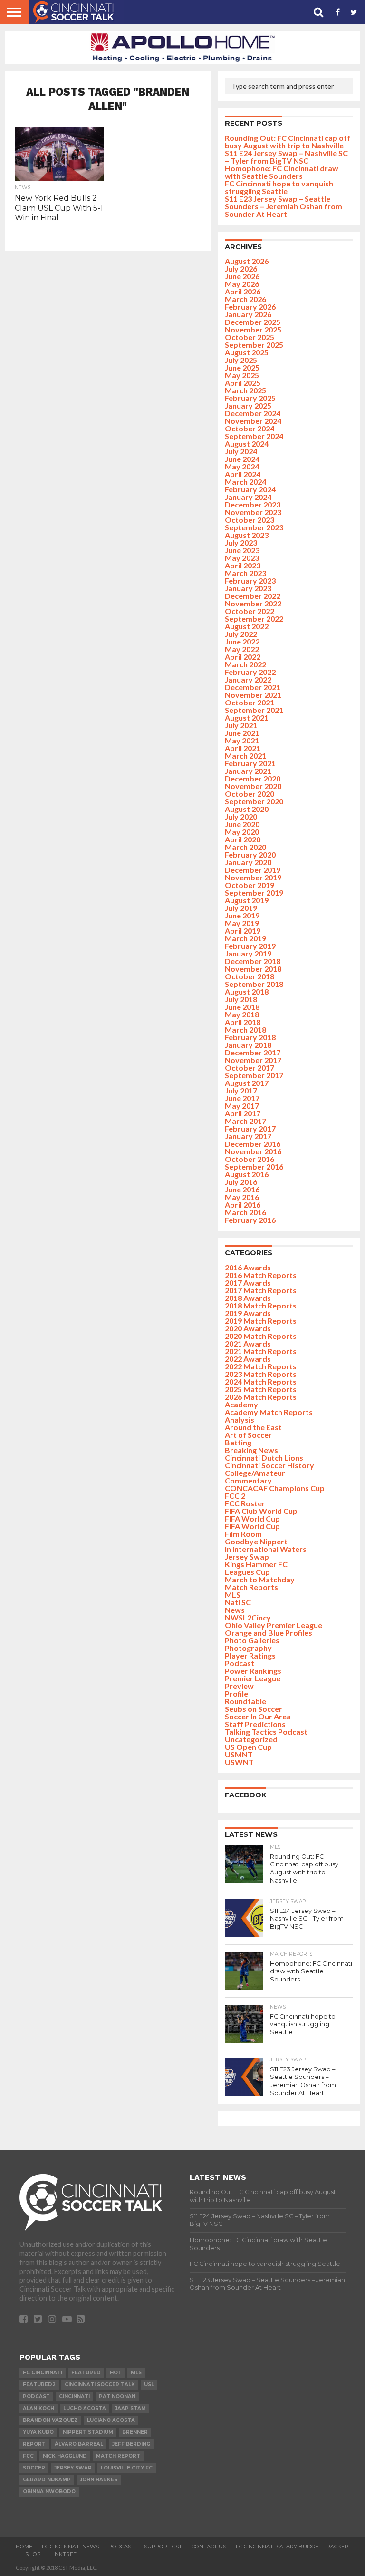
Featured (86, 2373)
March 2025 (245, 390)
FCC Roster (245, 1503)
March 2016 (245, 1212)
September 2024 (254, 436)
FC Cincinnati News (70, 2547)
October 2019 (250, 885)
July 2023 (241, 542)
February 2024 (250, 489)
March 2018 (245, 1029)
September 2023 (254, 527)
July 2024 (241, 451)
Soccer (34, 2468)
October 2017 (250, 1068)
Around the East (253, 1427)
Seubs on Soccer (254, 1709)
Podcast (240, 1663)
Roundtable (245, 1701)
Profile (236, 1693)
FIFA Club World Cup (261, 1511)
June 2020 (242, 824)
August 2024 (247, 444)
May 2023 (242, 558)
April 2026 (243, 291)
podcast (36, 2396)
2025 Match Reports (261, 1389)
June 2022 (242, 641)
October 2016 (250, 1159)
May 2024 (242, 466)
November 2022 (253, 603)
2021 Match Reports (261, 1351)
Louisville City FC (127, 2468)
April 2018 (243, 1022)
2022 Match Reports (261, 1366)
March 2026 (245, 299)
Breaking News (251, 1450)
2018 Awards (248, 1298)
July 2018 (241, 999)
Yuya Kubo (38, 2432)
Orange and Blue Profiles (269, 1633)
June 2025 (242, 367)
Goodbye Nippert (256, 1541)
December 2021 (253, 687)
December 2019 (253, 870)
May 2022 (242, 649)
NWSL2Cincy (248, 1617)
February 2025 (250, 398)
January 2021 (248, 771)
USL (149, 2385)
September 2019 (254, 893)
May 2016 (242, 1197)
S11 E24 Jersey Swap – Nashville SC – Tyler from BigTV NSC (286, 157)
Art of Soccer (248, 1435)
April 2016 (243, 1205)
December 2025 (253, 322)
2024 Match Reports (261, 1381)
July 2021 (241, 725)
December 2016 (253, 1144)
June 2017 (242, 1098)
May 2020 (242, 832)
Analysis (240, 1420)
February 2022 (250, 672)
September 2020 (254, 801)
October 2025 (250, 337)
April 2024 (243, 474)
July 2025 (241, 360)
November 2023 (253, 512)
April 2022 (243, 657)
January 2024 (248, 497)
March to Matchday (260, 1579)
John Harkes (99, 2480)
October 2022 (250, 611)
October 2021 (250, 702)
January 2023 (248, 588)
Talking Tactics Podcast (266, 1732)
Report (34, 2444)
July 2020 (241, 816)
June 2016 (242, 1189)
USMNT (239, 1754)
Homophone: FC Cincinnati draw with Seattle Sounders (282, 172)
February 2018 (250, 1037)
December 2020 (253, 778)
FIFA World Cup (252, 1518)
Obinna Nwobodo (49, 2492)
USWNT (239, 1762)
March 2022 (245, 664)
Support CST (163, 2547)
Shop (33, 2554)
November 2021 (253, 695)
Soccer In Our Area (258, 1716)
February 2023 (250, 581)
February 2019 (250, 946)
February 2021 (250, 763)
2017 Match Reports (261, 1290)
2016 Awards (248, 1267)
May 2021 (242, 740)
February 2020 (250, 854)
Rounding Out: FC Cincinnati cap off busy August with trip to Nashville (288, 141)
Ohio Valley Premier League (274, 1625)
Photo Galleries (252, 1640)
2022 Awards (248, 1359)
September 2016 (254, 1166)
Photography (248, 1648)
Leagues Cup (247, 1572)
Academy (241, 1404)
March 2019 (245, 938)
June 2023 (242, 550)
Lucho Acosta (85, 2408)
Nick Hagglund (65, 2456)
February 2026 (250, 307)
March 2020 (245, 847)
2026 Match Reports (261, 1397)
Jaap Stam (130, 2408)
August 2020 (247, 809)
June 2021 (242, 733)
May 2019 (242, 923)
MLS (233, 1595)
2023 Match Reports (261, 1374)
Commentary (248, 1480)
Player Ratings (250, 1655)
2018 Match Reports (261, 1305)
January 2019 (248, 953)
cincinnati (74, 2396)
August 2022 (247, 626)
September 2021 (254, 710)
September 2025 (254, 345)
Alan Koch (38, 2408)
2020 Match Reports (261, 1336)
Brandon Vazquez (50, 2420)
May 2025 (242, 375)
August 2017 (247, 1083)
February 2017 (250, 1128)
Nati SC (238, 1602)
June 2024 (242, 459)
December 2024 (253, 413)
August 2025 (247, 352)
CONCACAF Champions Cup (275, 1488)
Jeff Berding (131, 2444)
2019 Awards (248, 1313)
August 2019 (247, 900)
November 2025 (253, 329)
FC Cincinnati (43, 2373)
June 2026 (242, 276)
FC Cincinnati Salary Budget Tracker (292, 2547)
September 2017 (254, 1075)
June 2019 (242, 915)
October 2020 (250, 794)
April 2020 (243, 839)
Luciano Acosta (111, 2420)
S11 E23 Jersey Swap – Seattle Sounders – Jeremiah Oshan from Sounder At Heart (283, 206)
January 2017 (248, 1136)
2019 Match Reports (261, 1321)
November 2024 (253, 421)
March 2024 (245, 482)
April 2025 (243, 383)
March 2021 (245, 756)
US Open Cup (248, 1747)
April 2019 (243, 931)
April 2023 (243, 565)
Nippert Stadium (88, 2432)
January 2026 (248, 314)
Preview (239, 1686)
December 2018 (253, 961)
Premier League (253, 1678)
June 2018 (242, 1007)
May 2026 (242, 284)
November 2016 (253, 1151)
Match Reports (251, 1587)
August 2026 (247, 261)
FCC (28, 2456)
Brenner (135, 2432)
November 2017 (253, 1060)
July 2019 (241, 908)
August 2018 (247, 991)
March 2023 (245, 573)
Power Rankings (253, 1671)
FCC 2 (235, 1496)
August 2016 (247, 1174)
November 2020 (253, 786)
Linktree (63, 2554)
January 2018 (248, 1045)
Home (24, 2547)
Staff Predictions (255, 1724)
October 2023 (250, 520)
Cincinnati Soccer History (269, 1465)
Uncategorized (251, 1739)
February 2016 (250, 1220)
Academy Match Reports (269, 1412)
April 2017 (243, 1113)
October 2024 (250, 428)
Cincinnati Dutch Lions (264, 1458)
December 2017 (253, 1052)
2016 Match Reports (261, 1275)
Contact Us (209, 2547)
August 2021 (247, 717)
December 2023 (253, 504)
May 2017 (242, 1106)
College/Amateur (255, 1473)
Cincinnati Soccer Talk (100, 2385)
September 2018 (254, 984)
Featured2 (39, 2385)
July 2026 (241, 268)
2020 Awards (248, 1328)
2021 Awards (248, 1343)
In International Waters (266, 1549)
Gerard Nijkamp (47, 2480)
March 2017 (245, 1121)
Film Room (243, 1534)
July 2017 (241, 1090)
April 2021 (243, 748)
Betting (238, 1442)
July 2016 (241, 1182)
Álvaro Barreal (79, 2444)
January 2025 (248, 405)
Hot (116, 2373)
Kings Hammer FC (256, 1564)
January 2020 (248, 862)
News (235, 1610)
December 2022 (253, 596)
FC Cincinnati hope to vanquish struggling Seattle (279, 187)
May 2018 (242, 1014)
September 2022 (254, 619)
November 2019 (253, 877)
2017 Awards (248, 1283)
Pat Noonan (117, 2396)
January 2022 (248, 679)
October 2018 (250, 976)
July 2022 (241, 634)
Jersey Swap (247, 1556)
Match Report (118, 2456)
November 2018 (253, 969)
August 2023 (247, 535)
